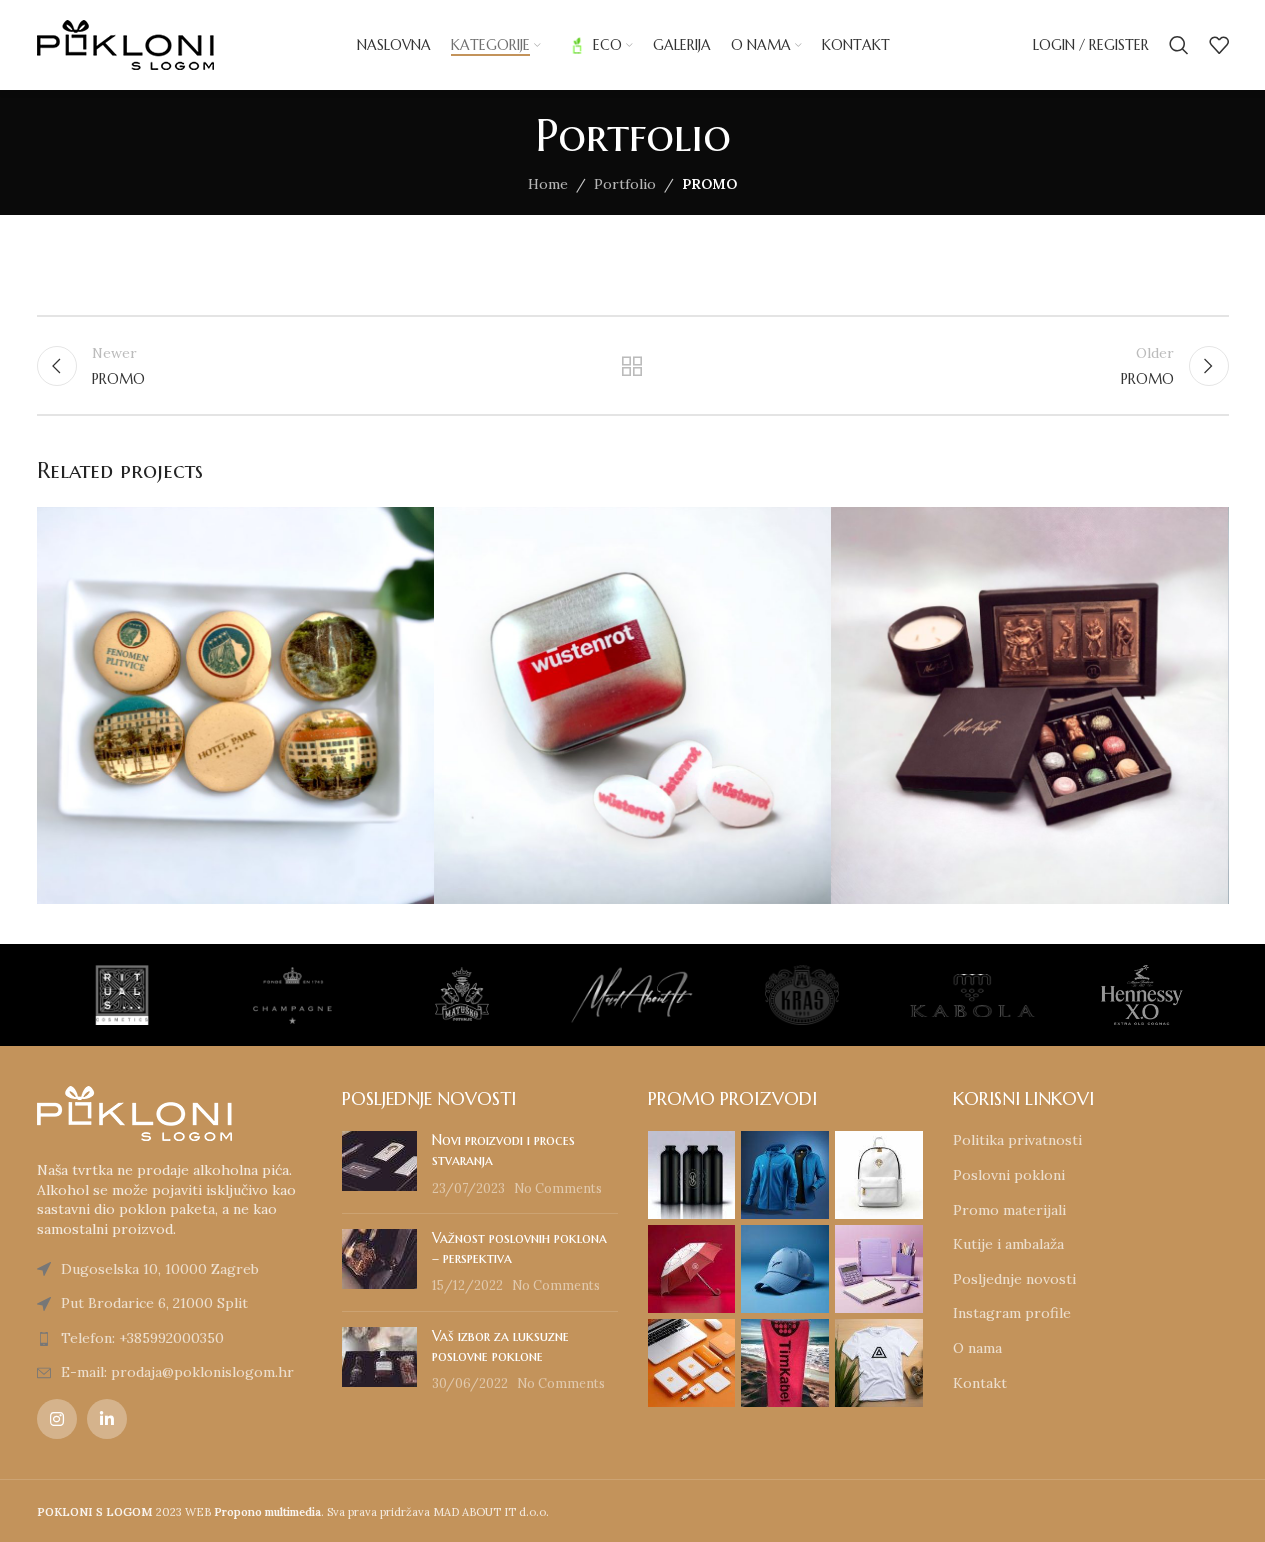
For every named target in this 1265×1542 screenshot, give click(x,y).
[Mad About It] (612, 995)
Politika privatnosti (1017, 1140)
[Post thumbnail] (379, 1164)
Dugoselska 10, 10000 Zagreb (160, 1269)
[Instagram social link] (57, 1419)
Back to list (632, 366)
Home (548, 184)
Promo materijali (1009, 1210)
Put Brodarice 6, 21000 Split (154, 1303)
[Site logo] (125, 44)
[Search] (1179, 45)
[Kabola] (952, 995)
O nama (977, 1348)
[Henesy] (1122, 995)
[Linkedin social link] (107, 1419)
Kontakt (980, 1383)
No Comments (558, 1188)
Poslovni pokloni (1009, 1175)
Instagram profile (1012, 1313)
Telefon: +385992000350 (142, 1338)
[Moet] (272, 995)
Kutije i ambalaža (1008, 1244)
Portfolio (625, 184)
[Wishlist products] (1219, 45)
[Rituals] (102, 995)
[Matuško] (442, 995)
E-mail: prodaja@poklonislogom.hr (177, 1372)
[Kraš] (782, 995)
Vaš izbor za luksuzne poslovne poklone (500, 1346)
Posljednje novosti (1014, 1279)
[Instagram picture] (692, 1175)
